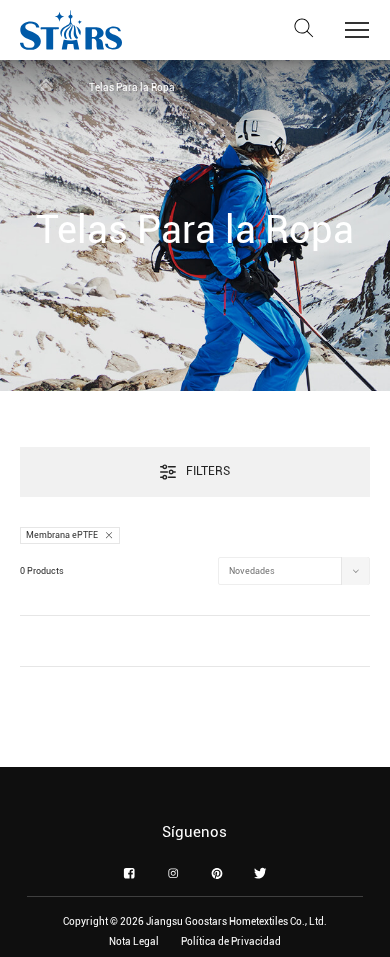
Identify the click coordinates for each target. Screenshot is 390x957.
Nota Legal (134, 941)
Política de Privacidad (231, 941)
